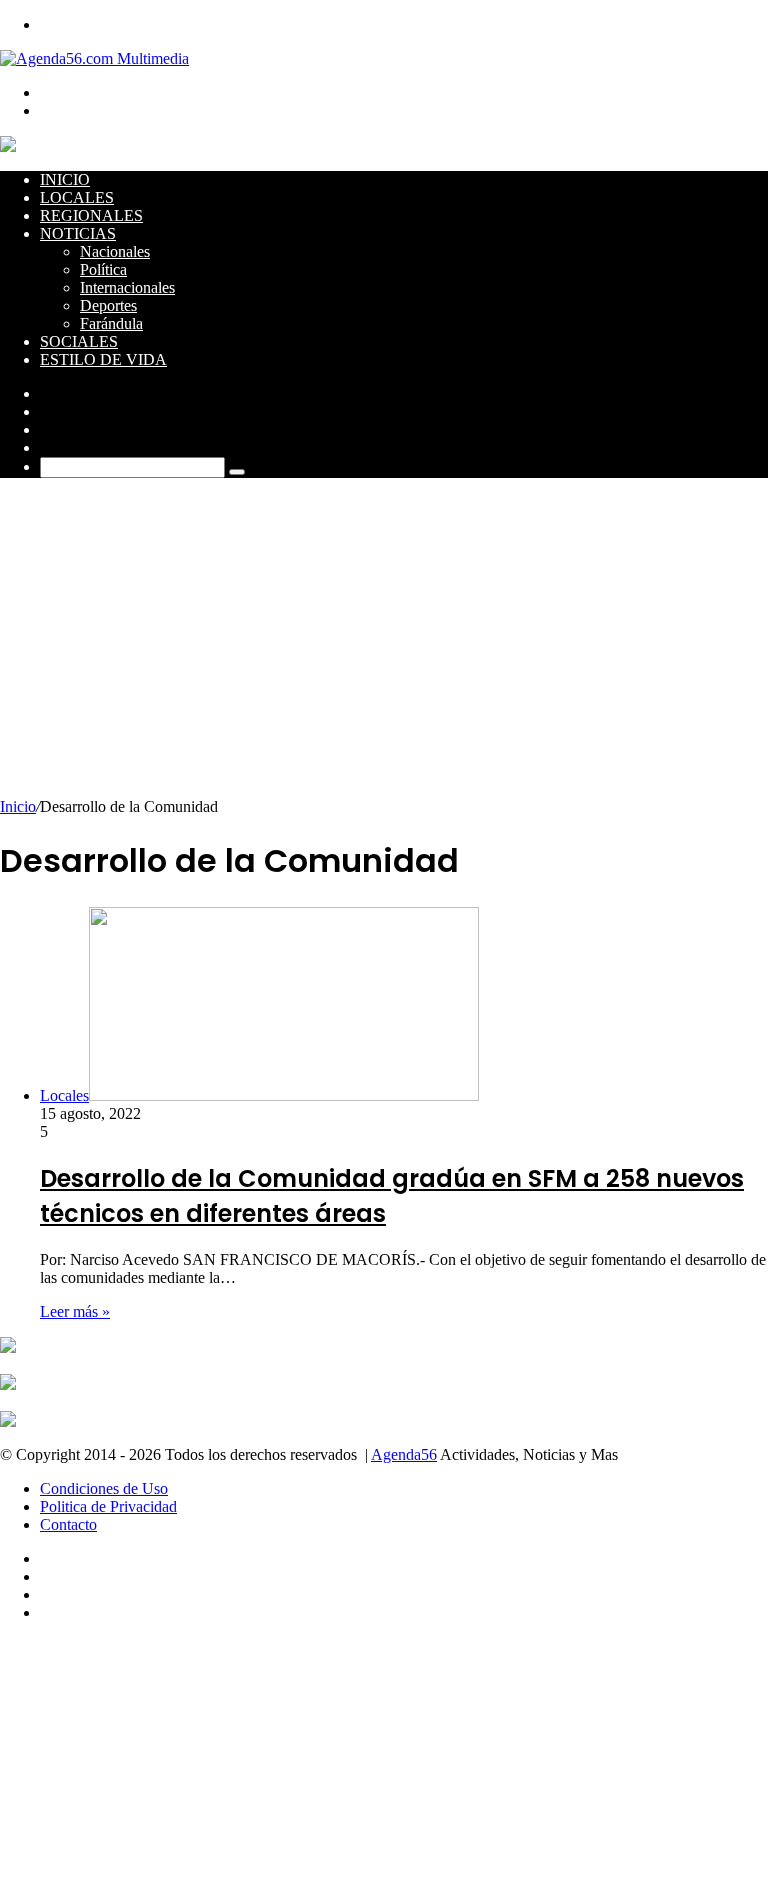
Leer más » (75, 1311)
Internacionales (127, 287)
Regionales (91, 215)
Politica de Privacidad (108, 1506)
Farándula (111, 323)
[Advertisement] (384, 648)
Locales (77, 197)
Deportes (108, 305)
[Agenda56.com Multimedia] (94, 58)
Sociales (79, 341)
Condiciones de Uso (104, 1488)
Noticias (78, 233)
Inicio (65, 179)
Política (103, 269)
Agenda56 (404, 1454)
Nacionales (115, 251)
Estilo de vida (103, 359)
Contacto (68, 1524)
